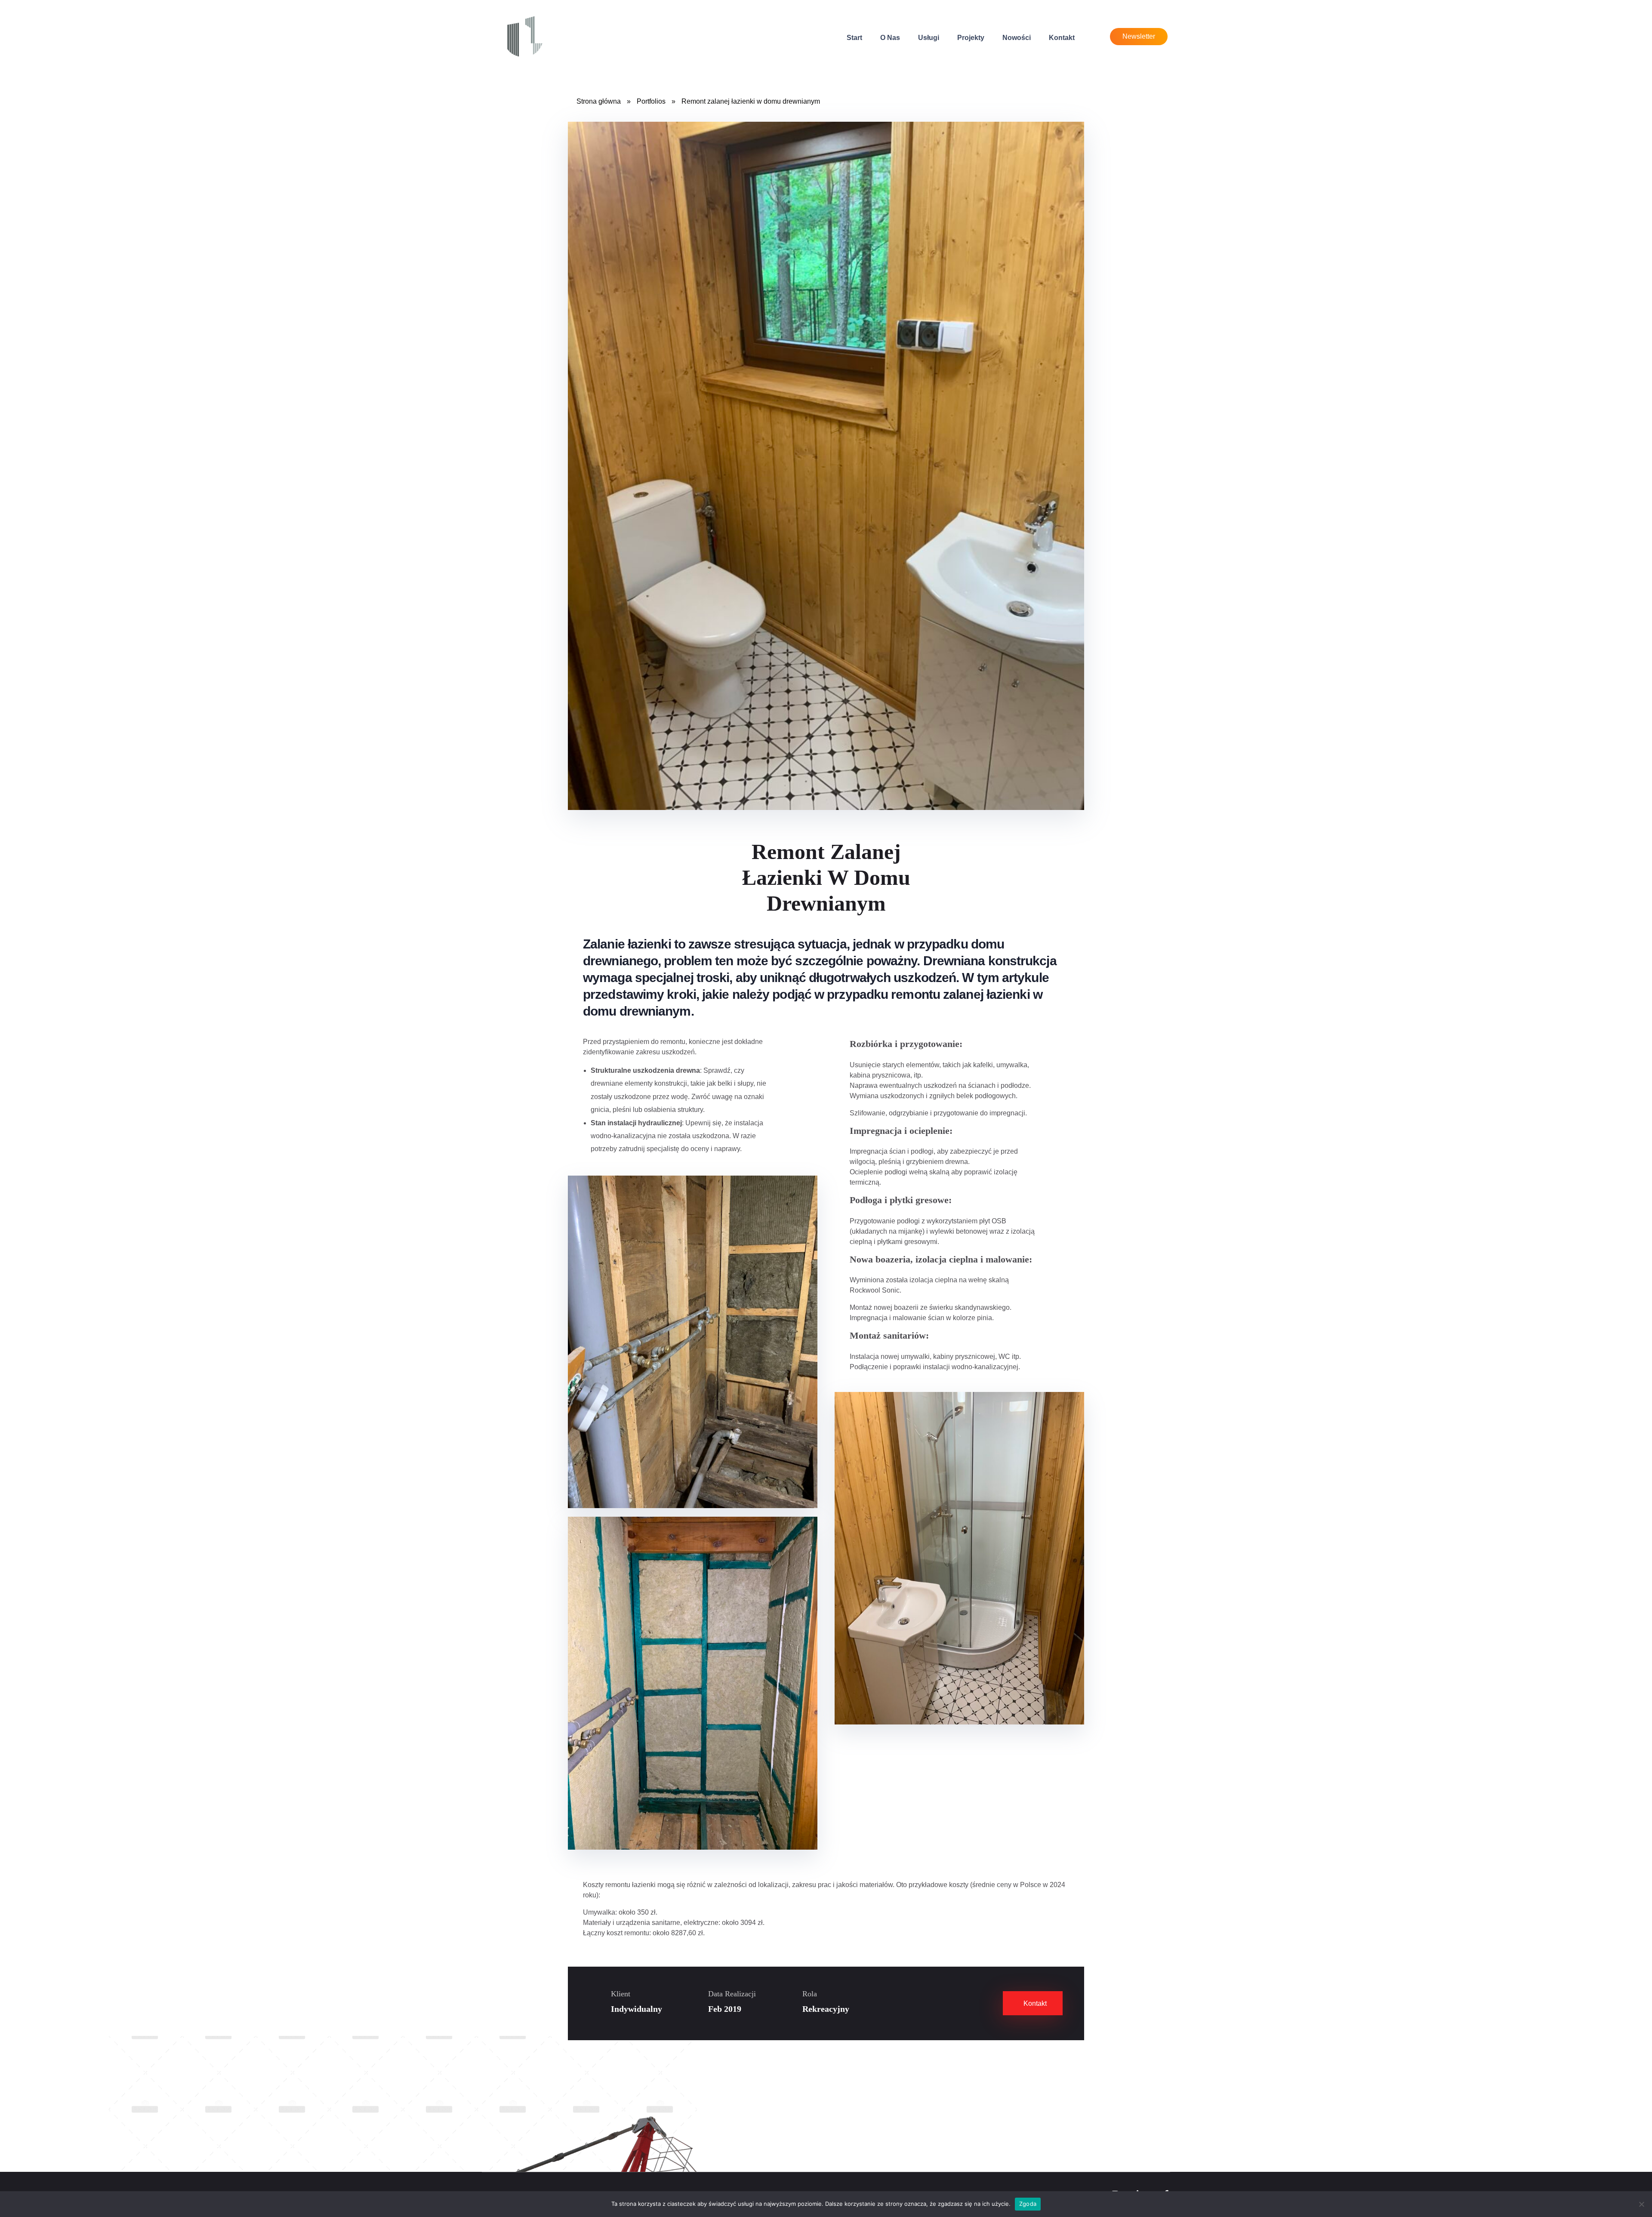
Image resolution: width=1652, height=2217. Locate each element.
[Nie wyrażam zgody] (1641, 2204)
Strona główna (599, 101)
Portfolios (651, 101)
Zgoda (1028, 2204)
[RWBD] (525, 36)
